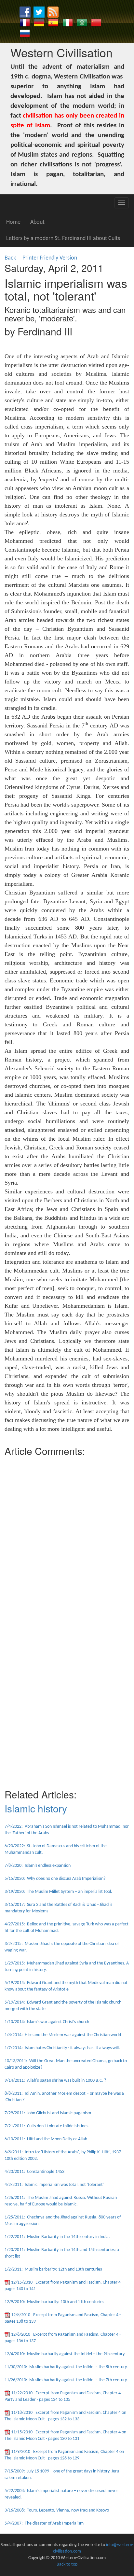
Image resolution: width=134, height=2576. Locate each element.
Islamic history (36, 1808)
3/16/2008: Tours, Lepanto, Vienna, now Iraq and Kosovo (57, 2510)
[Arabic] (82, 23)
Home (13, 222)
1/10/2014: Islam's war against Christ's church (47, 2022)
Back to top (67, 2564)
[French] (25, 23)
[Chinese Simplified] (96, 23)
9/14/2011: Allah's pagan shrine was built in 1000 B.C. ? (55, 2081)
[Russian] (25, 33)
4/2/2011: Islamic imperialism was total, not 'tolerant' (54, 2185)
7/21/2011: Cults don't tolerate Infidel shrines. (47, 2126)
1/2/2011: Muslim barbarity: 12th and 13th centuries (53, 2269)
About (37, 222)
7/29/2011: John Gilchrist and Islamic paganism (48, 2113)
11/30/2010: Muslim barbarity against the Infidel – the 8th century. (66, 2367)
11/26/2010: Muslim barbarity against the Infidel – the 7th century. (66, 2380)
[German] (39, 23)
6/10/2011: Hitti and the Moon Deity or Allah (46, 2139)
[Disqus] (67, 1541)
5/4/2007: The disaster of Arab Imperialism (44, 2523)
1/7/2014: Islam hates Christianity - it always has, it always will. (62, 2048)
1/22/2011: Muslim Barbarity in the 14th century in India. (57, 2237)
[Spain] (53, 23)
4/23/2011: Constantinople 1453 (34, 2172)
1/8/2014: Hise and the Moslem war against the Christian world (63, 2035)
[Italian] (68, 23)
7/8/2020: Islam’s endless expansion (38, 1866)
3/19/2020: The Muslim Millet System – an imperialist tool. (58, 1892)
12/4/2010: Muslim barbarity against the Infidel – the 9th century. (65, 2354)
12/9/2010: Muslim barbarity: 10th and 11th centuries (54, 2302)
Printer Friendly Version (51, 258)
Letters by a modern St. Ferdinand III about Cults (63, 239)
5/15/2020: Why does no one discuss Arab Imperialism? (55, 1879)
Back (10, 258)
